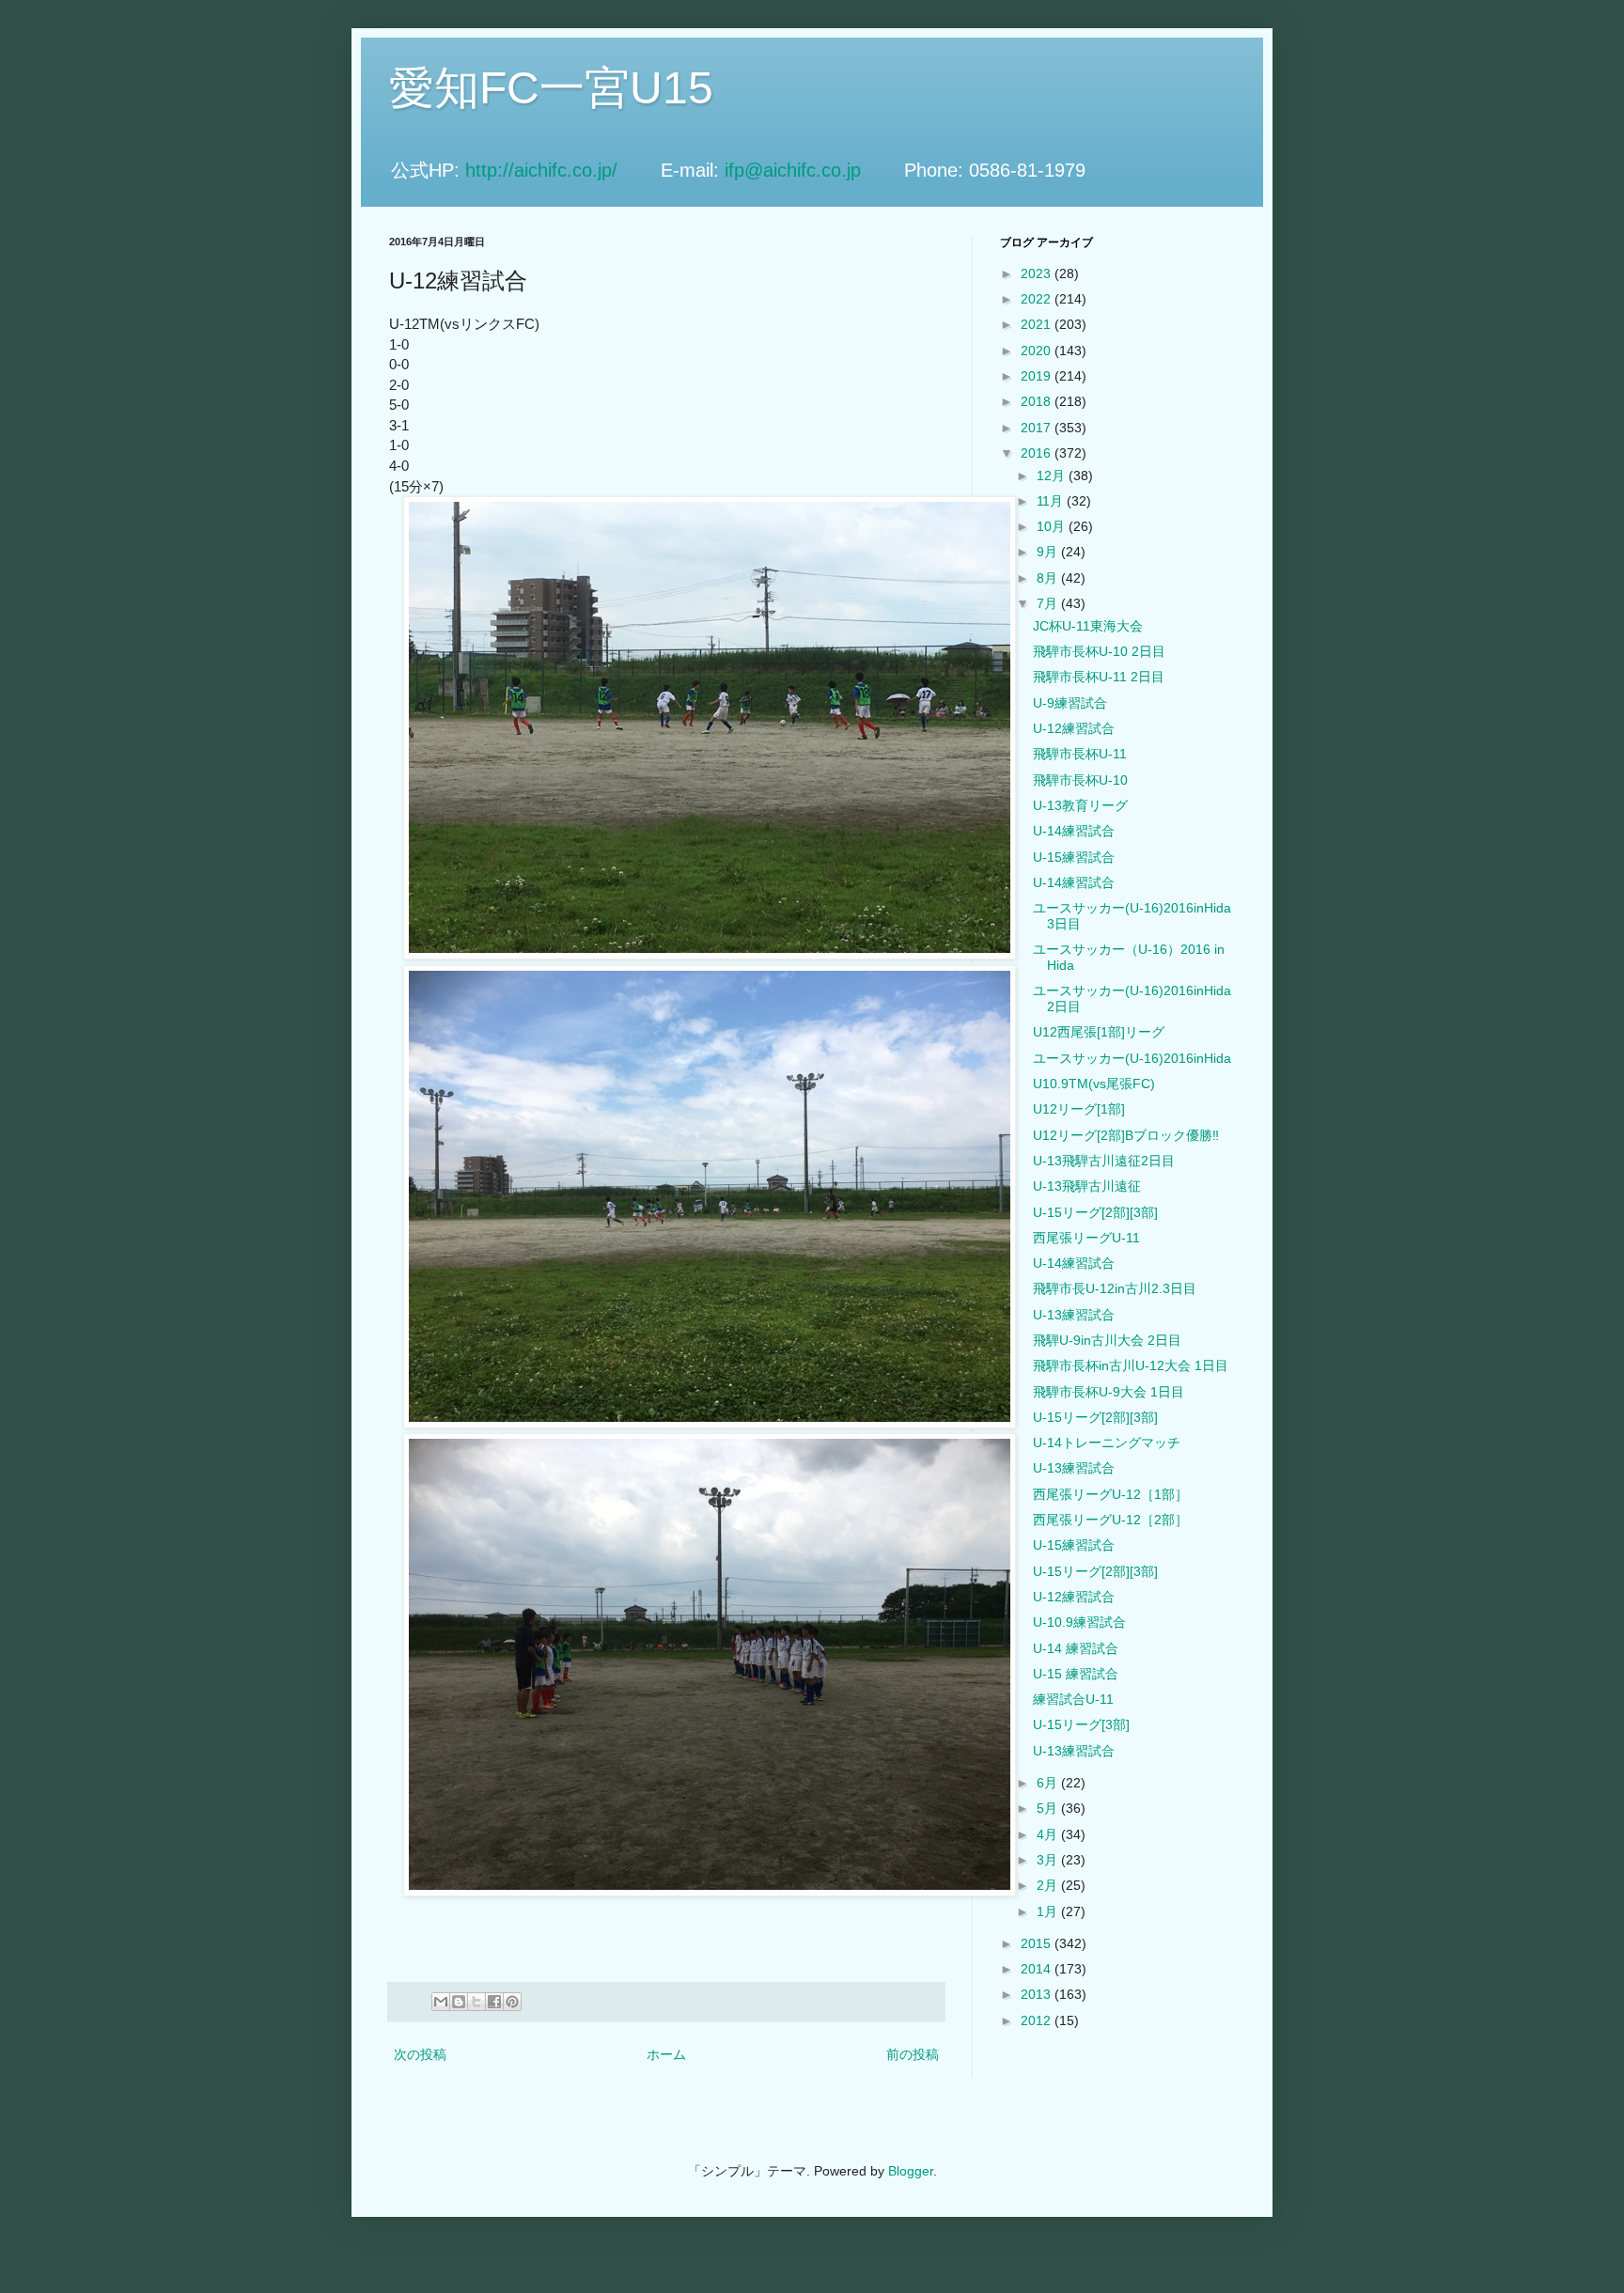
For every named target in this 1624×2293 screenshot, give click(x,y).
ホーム (666, 2054)
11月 (1052, 501)
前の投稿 (913, 2054)
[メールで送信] (441, 2002)
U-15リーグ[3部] (1081, 1724)
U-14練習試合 (1074, 831)
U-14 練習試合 (1076, 1648)
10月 (1053, 526)
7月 (1049, 603)
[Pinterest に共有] (512, 2002)
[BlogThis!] (459, 2002)
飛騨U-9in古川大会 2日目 (1107, 1340)
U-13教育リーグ (1080, 805)
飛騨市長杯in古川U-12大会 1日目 (1131, 1365)
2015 (1038, 1943)
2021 (1038, 324)
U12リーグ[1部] (1079, 1109)
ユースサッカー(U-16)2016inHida (1132, 1058)
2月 (1049, 1885)
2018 (1038, 401)
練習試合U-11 (1073, 1699)
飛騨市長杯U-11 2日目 (1099, 677)
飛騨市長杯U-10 (1080, 780)
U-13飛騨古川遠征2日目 (1104, 1161)
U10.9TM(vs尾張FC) (1094, 1084)
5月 (1049, 1808)
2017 (1038, 428)
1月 (1049, 1911)
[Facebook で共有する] (494, 2002)
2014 (1038, 1969)
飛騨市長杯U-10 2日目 (1099, 651)
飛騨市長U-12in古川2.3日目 (1115, 1288)
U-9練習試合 (1070, 703)
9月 (1049, 552)
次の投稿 (420, 2054)
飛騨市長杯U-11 (1080, 754)
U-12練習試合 (1074, 728)
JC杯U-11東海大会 (1088, 626)
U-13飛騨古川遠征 (1087, 1186)
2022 (1038, 299)
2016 (1038, 453)
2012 (1038, 2020)
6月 (1049, 1783)
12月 (1053, 476)
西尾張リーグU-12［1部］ (1110, 1494)
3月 (1049, 1860)
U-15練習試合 (1074, 857)
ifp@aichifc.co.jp (812, 170)
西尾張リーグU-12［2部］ (1110, 1520)
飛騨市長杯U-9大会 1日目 (1109, 1392)
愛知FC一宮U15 (551, 88)
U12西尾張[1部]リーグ (1099, 1032)
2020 (1038, 351)
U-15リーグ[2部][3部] (1095, 1212)
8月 (1049, 578)
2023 (1038, 273)
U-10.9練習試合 (1079, 1622)
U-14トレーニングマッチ (1107, 1443)
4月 (1049, 1834)
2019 (1038, 376)
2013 (1038, 1994)
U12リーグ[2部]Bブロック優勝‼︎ (1126, 1135)
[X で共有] (476, 2002)
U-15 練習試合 (1076, 1674)
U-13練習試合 (1074, 1315)
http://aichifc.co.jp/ (560, 170)
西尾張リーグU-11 (1086, 1238)
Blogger (911, 2171)
